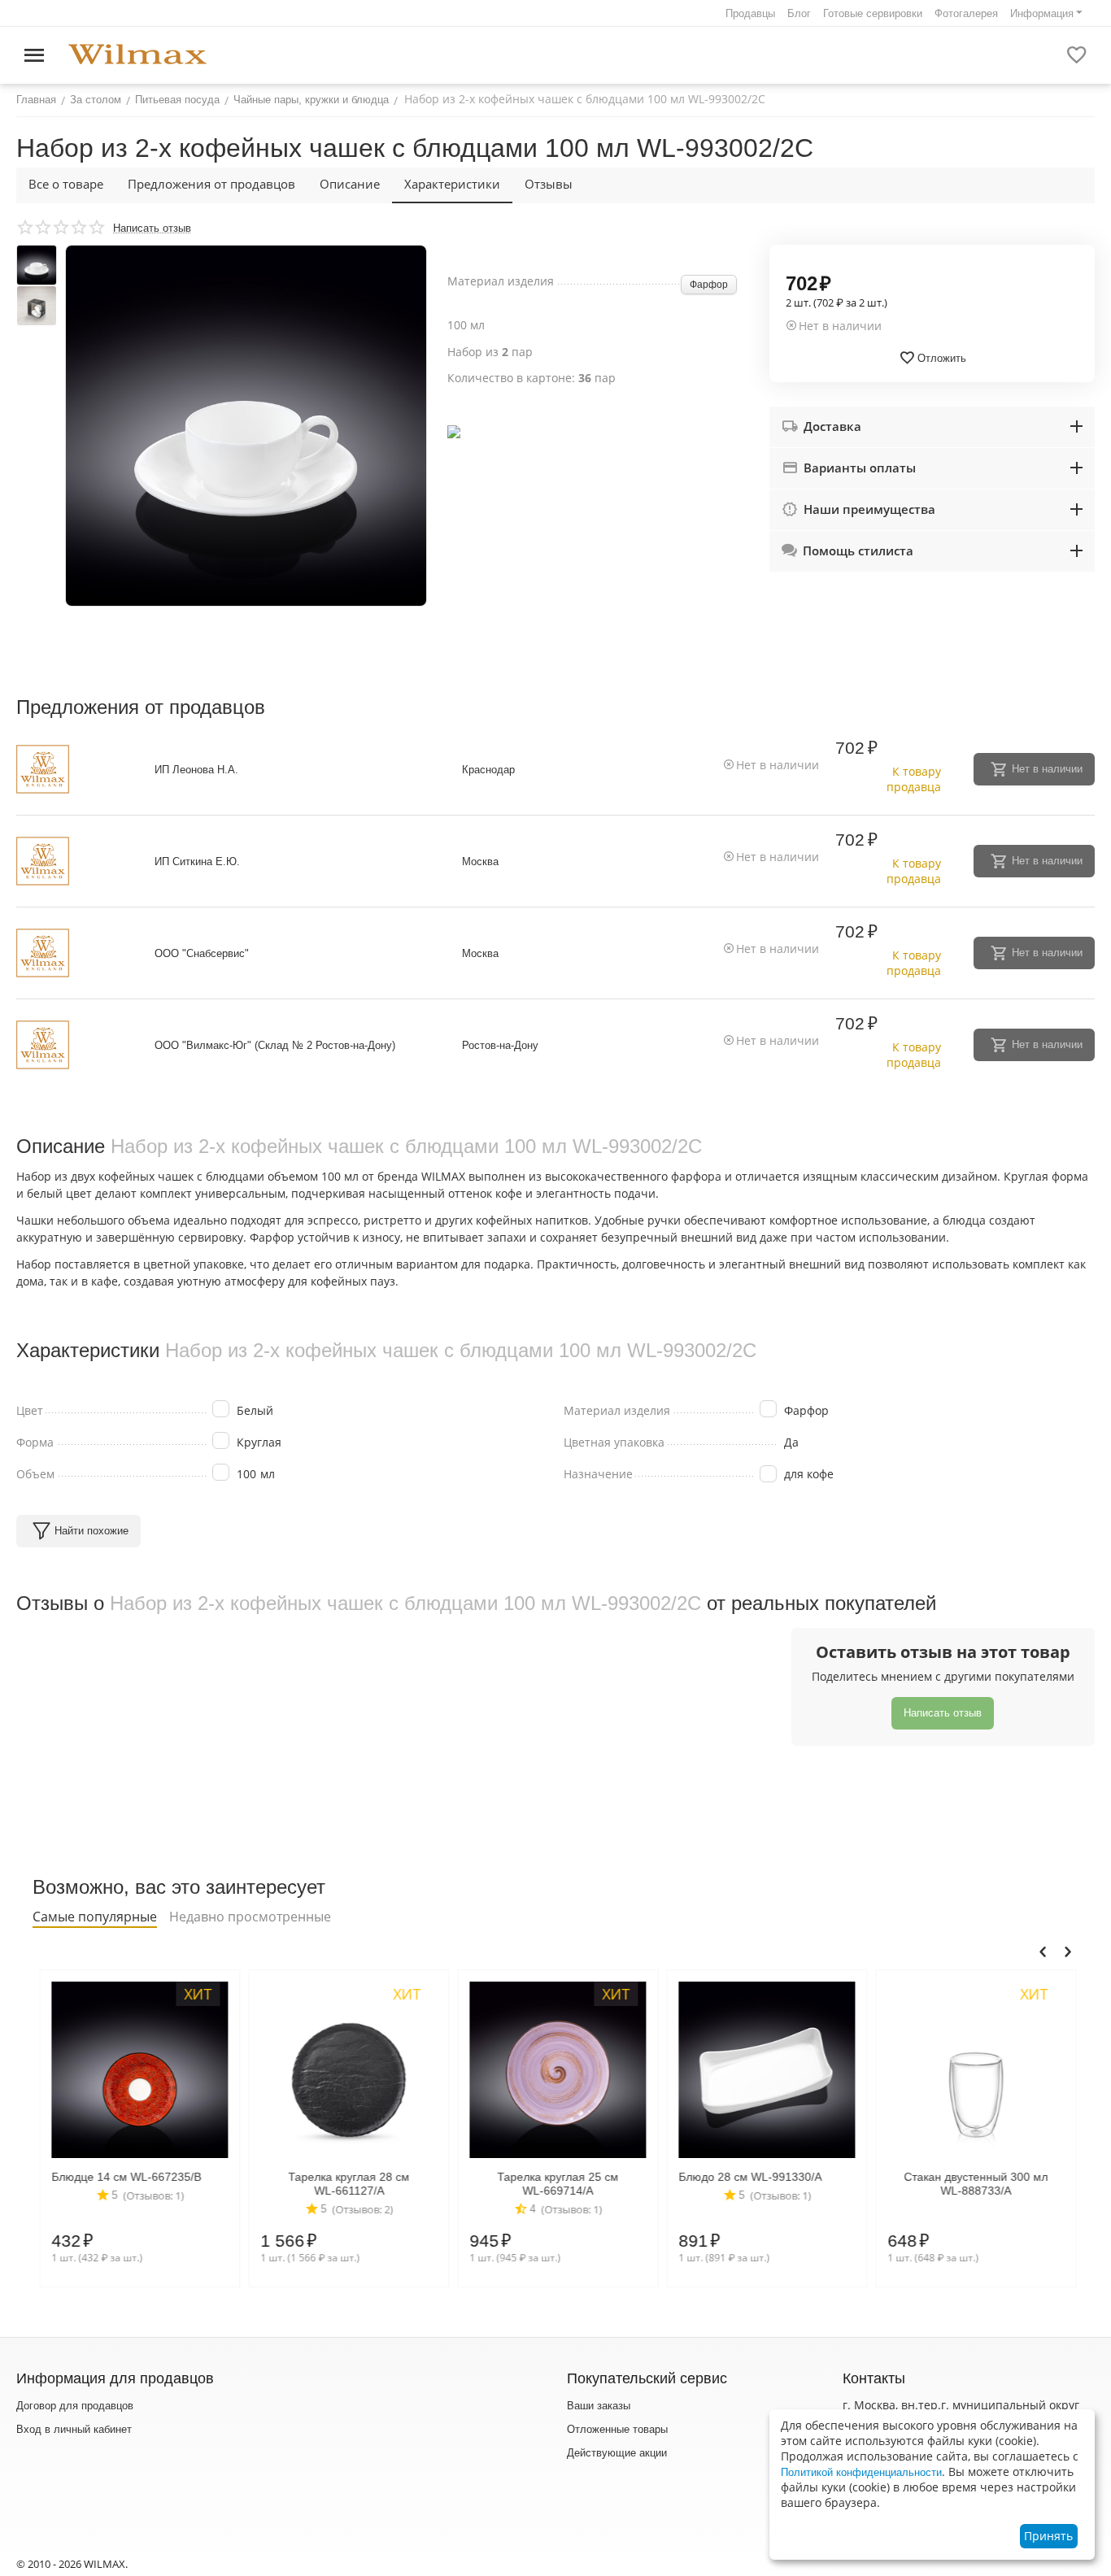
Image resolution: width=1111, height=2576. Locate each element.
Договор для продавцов (75, 2406)
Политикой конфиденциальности (861, 2472)
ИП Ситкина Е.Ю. (197, 862)
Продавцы (750, 13)
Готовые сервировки (873, 13)
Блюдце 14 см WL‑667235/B (120, 2177)
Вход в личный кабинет (74, 2429)
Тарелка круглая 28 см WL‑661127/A (342, 2184)
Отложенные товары (617, 2429)
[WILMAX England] (137, 55)
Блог (799, 13)
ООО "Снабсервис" (202, 953)
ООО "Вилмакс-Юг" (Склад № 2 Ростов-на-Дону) (275, 1045)
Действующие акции (617, 2453)
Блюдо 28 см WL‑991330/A (743, 2177)
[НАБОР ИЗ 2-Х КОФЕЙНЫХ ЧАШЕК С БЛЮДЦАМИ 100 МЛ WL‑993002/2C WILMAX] (246, 426)
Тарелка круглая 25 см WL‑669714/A (551, 2184)
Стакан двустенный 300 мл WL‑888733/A (969, 2184)
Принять (1048, 2536)
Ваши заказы (599, 2406)
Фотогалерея (966, 13)
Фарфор (709, 285)
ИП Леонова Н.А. (196, 770)
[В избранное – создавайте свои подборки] (1077, 55)
